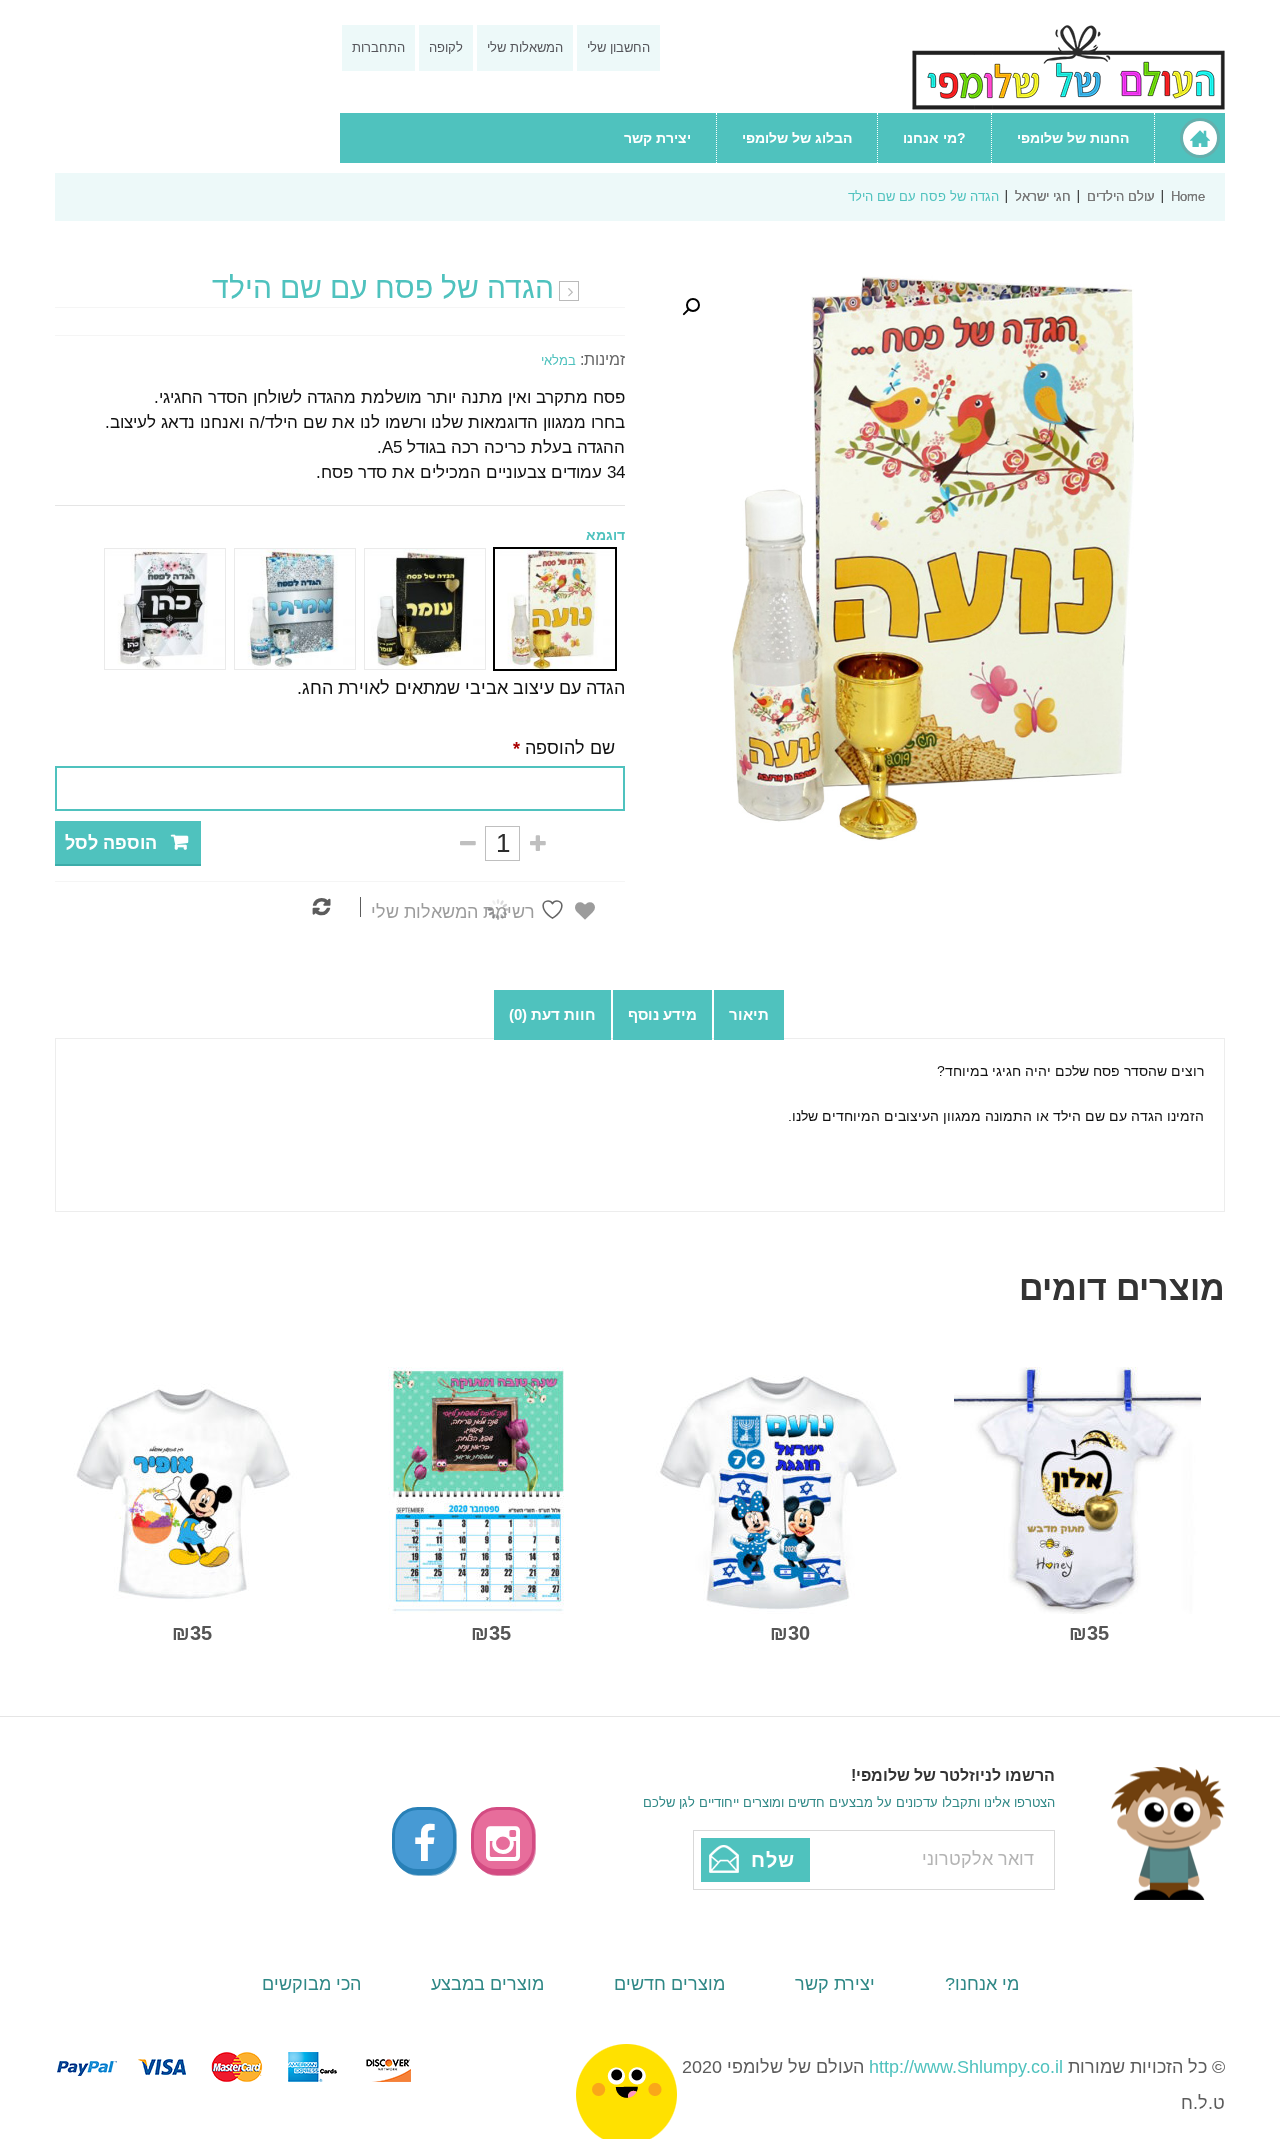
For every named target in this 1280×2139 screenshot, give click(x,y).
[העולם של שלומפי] (1068, 67)
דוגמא (605, 535)
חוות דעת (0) (552, 1014)
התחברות (378, 47)
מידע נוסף (662, 1014)
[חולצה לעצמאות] (778, 1489)
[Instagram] (503, 1841)
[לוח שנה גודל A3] (479, 1489)
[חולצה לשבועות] (180, 1489)
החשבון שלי (618, 47)
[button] (691, 307)
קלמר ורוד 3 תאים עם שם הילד (568, 292)
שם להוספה (564, 748)
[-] (467, 843)
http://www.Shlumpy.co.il (966, 2067)
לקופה (446, 47)
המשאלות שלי (525, 47)
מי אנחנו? (982, 1984)
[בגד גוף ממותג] (1077, 1489)
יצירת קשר (835, 1984)
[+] (537, 843)
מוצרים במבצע (487, 1984)
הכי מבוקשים (311, 1984)
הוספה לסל (111, 843)
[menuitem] (1189, 138)
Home (1188, 196)
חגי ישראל (1043, 196)
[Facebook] (424, 1841)
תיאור (749, 1014)
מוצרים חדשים (669, 1984)
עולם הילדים (1121, 196)
